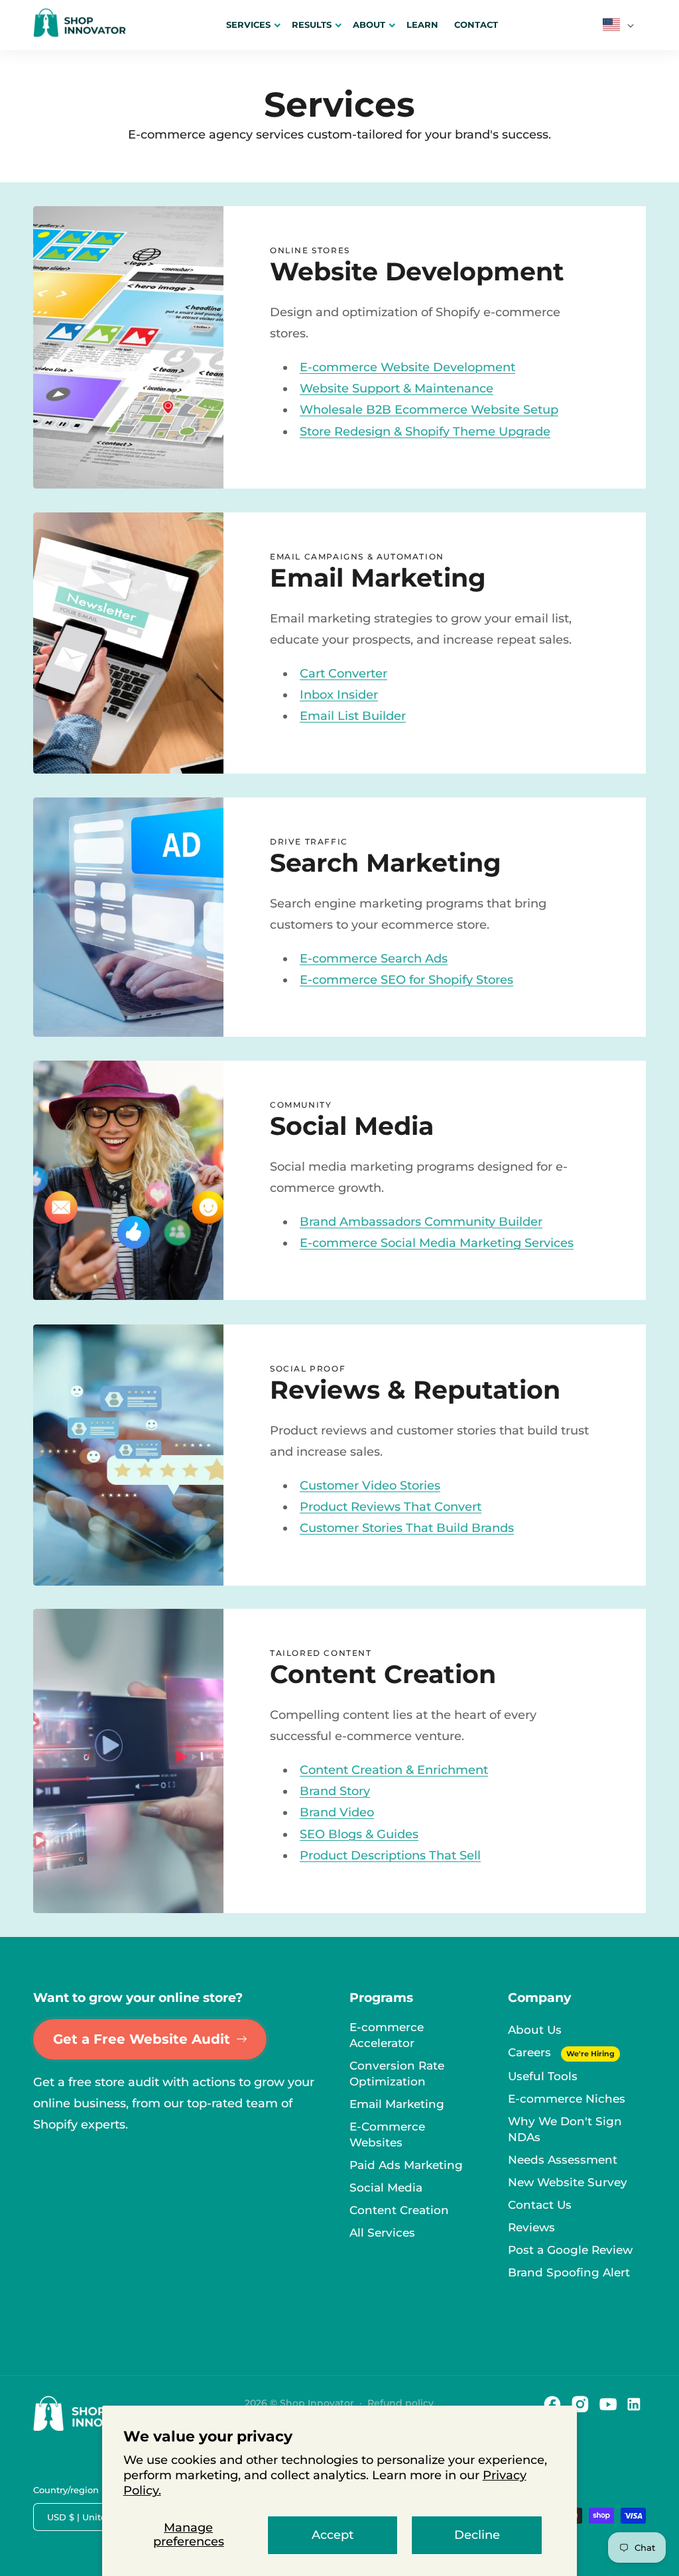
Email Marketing (397, 2104)
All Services (382, 2233)
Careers (531, 2052)
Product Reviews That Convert (391, 1507)
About (369, 25)
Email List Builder (353, 717)
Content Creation (399, 2210)
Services (248, 25)
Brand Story (335, 1791)
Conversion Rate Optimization (397, 2074)
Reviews (531, 2227)
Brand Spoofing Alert (569, 2272)
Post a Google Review (570, 2250)
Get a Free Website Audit (142, 2039)
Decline (477, 2535)
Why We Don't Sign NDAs (565, 2129)
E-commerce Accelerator (387, 2035)
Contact (476, 25)
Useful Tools (543, 2076)
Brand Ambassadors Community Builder (421, 1222)
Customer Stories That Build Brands (407, 1528)
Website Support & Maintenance (397, 388)
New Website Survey (568, 2182)
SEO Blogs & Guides (359, 1834)
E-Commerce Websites (387, 2135)
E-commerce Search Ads (374, 959)
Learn (422, 25)
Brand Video (337, 1813)
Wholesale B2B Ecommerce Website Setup (429, 410)
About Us (535, 2030)
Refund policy (401, 2403)
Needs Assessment (563, 2160)
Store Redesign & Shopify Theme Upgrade (425, 432)
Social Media (386, 2188)
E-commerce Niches (567, 2099)
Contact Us (540, 2205)
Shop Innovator (317, 2403)
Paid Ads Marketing (406, 2165)
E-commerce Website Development (407, 367)
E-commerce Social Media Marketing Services (437, 1243)
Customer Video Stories (370, 1485)
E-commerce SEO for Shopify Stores (406, 980)
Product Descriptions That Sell (390, 1856)
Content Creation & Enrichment (394, 1770)
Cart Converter (343, 673)
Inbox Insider (339, 695)
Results (312, 25)
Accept (333, 2535)
